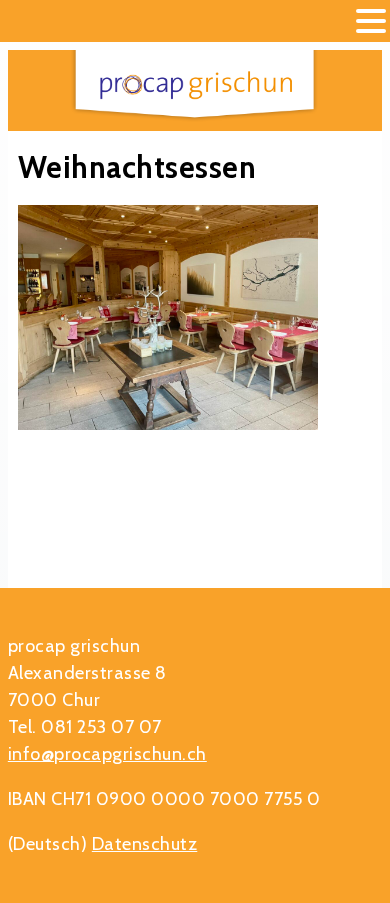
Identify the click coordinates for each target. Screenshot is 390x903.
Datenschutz (145, 844)
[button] (371, 22)
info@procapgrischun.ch (107, 754)
